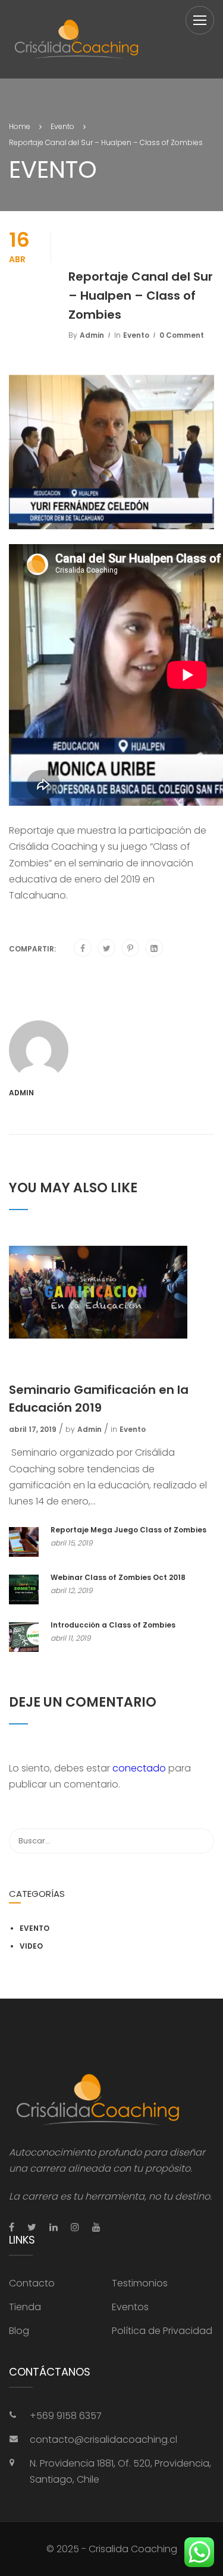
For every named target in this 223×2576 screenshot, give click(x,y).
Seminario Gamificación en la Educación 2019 (99, 1399)
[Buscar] (199, 1841)
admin (92, 335)
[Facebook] (83, 948)
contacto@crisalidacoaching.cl (103, 2440)
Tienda (25, 2307)
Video (31, 1946)
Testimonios (140, 2283)
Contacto (32, 2283)
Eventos (130, 2307)
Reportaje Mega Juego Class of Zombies (128, 1530)
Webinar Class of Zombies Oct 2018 (118, 1577)
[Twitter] (107, 948)
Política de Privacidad (162, 2331)
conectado (139, 1768)
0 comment (182, 335)
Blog (19, 2331)
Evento (136, 335)
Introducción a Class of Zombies (113, 1625)
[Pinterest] (130, 948)
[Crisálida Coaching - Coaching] (77, 39)
